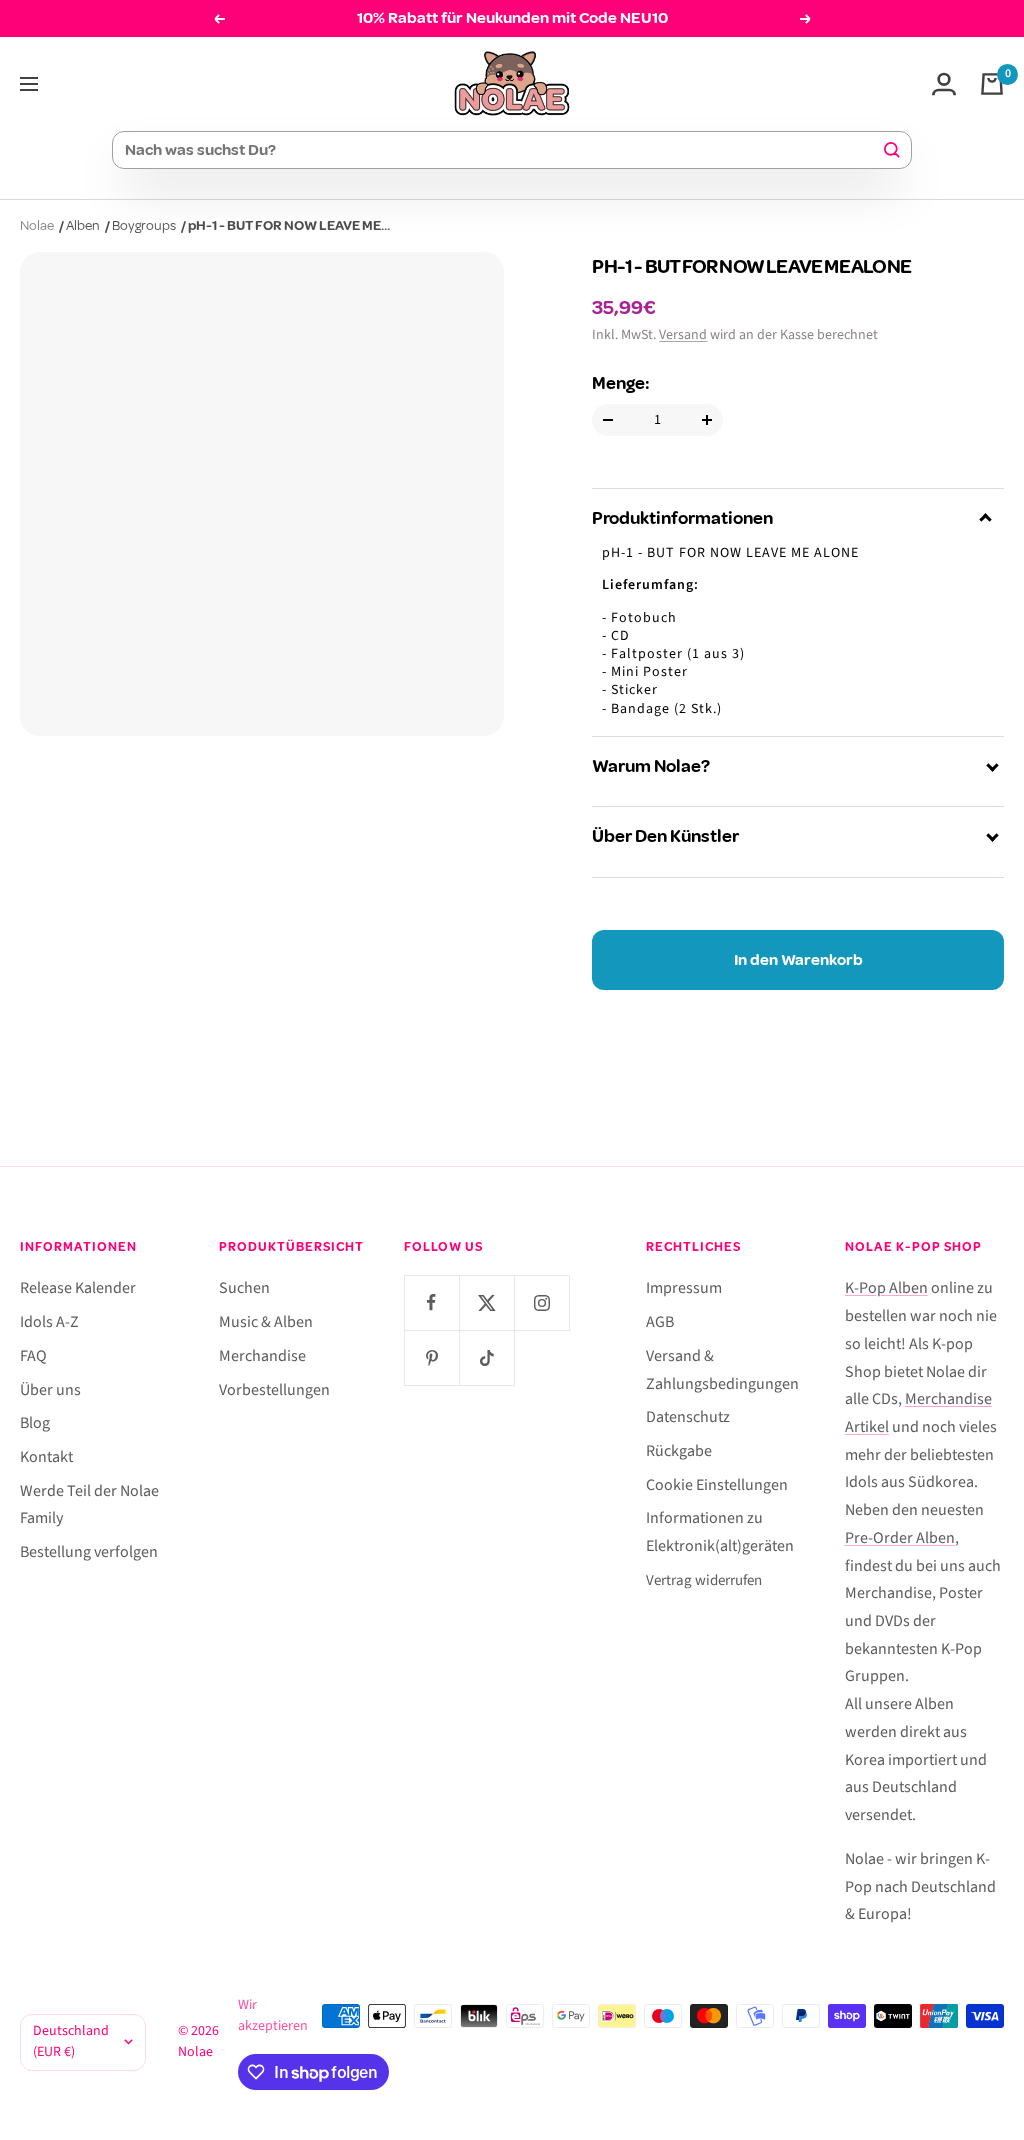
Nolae (37, 225)
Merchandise (262, 1356)
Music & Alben (266, 1322)
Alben (83, 225)
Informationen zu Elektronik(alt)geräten (720, 1532)
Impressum (684, 1288)
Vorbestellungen (274, 1390)
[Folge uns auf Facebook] (431, 1302)
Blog (35, 1423)
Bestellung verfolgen (89, 1552)
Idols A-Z (49, 1322)
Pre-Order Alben (900, 1538)
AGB (660, 1322)
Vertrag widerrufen (704, 1580)
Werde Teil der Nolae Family (89, 1505)
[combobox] (503, 150)
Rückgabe (679, 1451)
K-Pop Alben (886, 1288)
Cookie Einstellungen (717, 1485)
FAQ (33, 1356)
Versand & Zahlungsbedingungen (722, 1370)
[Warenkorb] (992, 84)
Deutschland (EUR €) (71, 2042)
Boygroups (144, 225)
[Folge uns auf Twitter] (486, 1302)
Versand (683, 335)
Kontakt (46, 1457)
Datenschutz (688, 1417)
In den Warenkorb (798, 960)
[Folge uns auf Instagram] (541, 1302)
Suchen (244, 1288)
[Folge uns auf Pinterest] (431, 1357)
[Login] (944, 84)
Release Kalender (78, 1288)
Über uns (50, 1390)
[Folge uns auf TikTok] (486, 1357)
